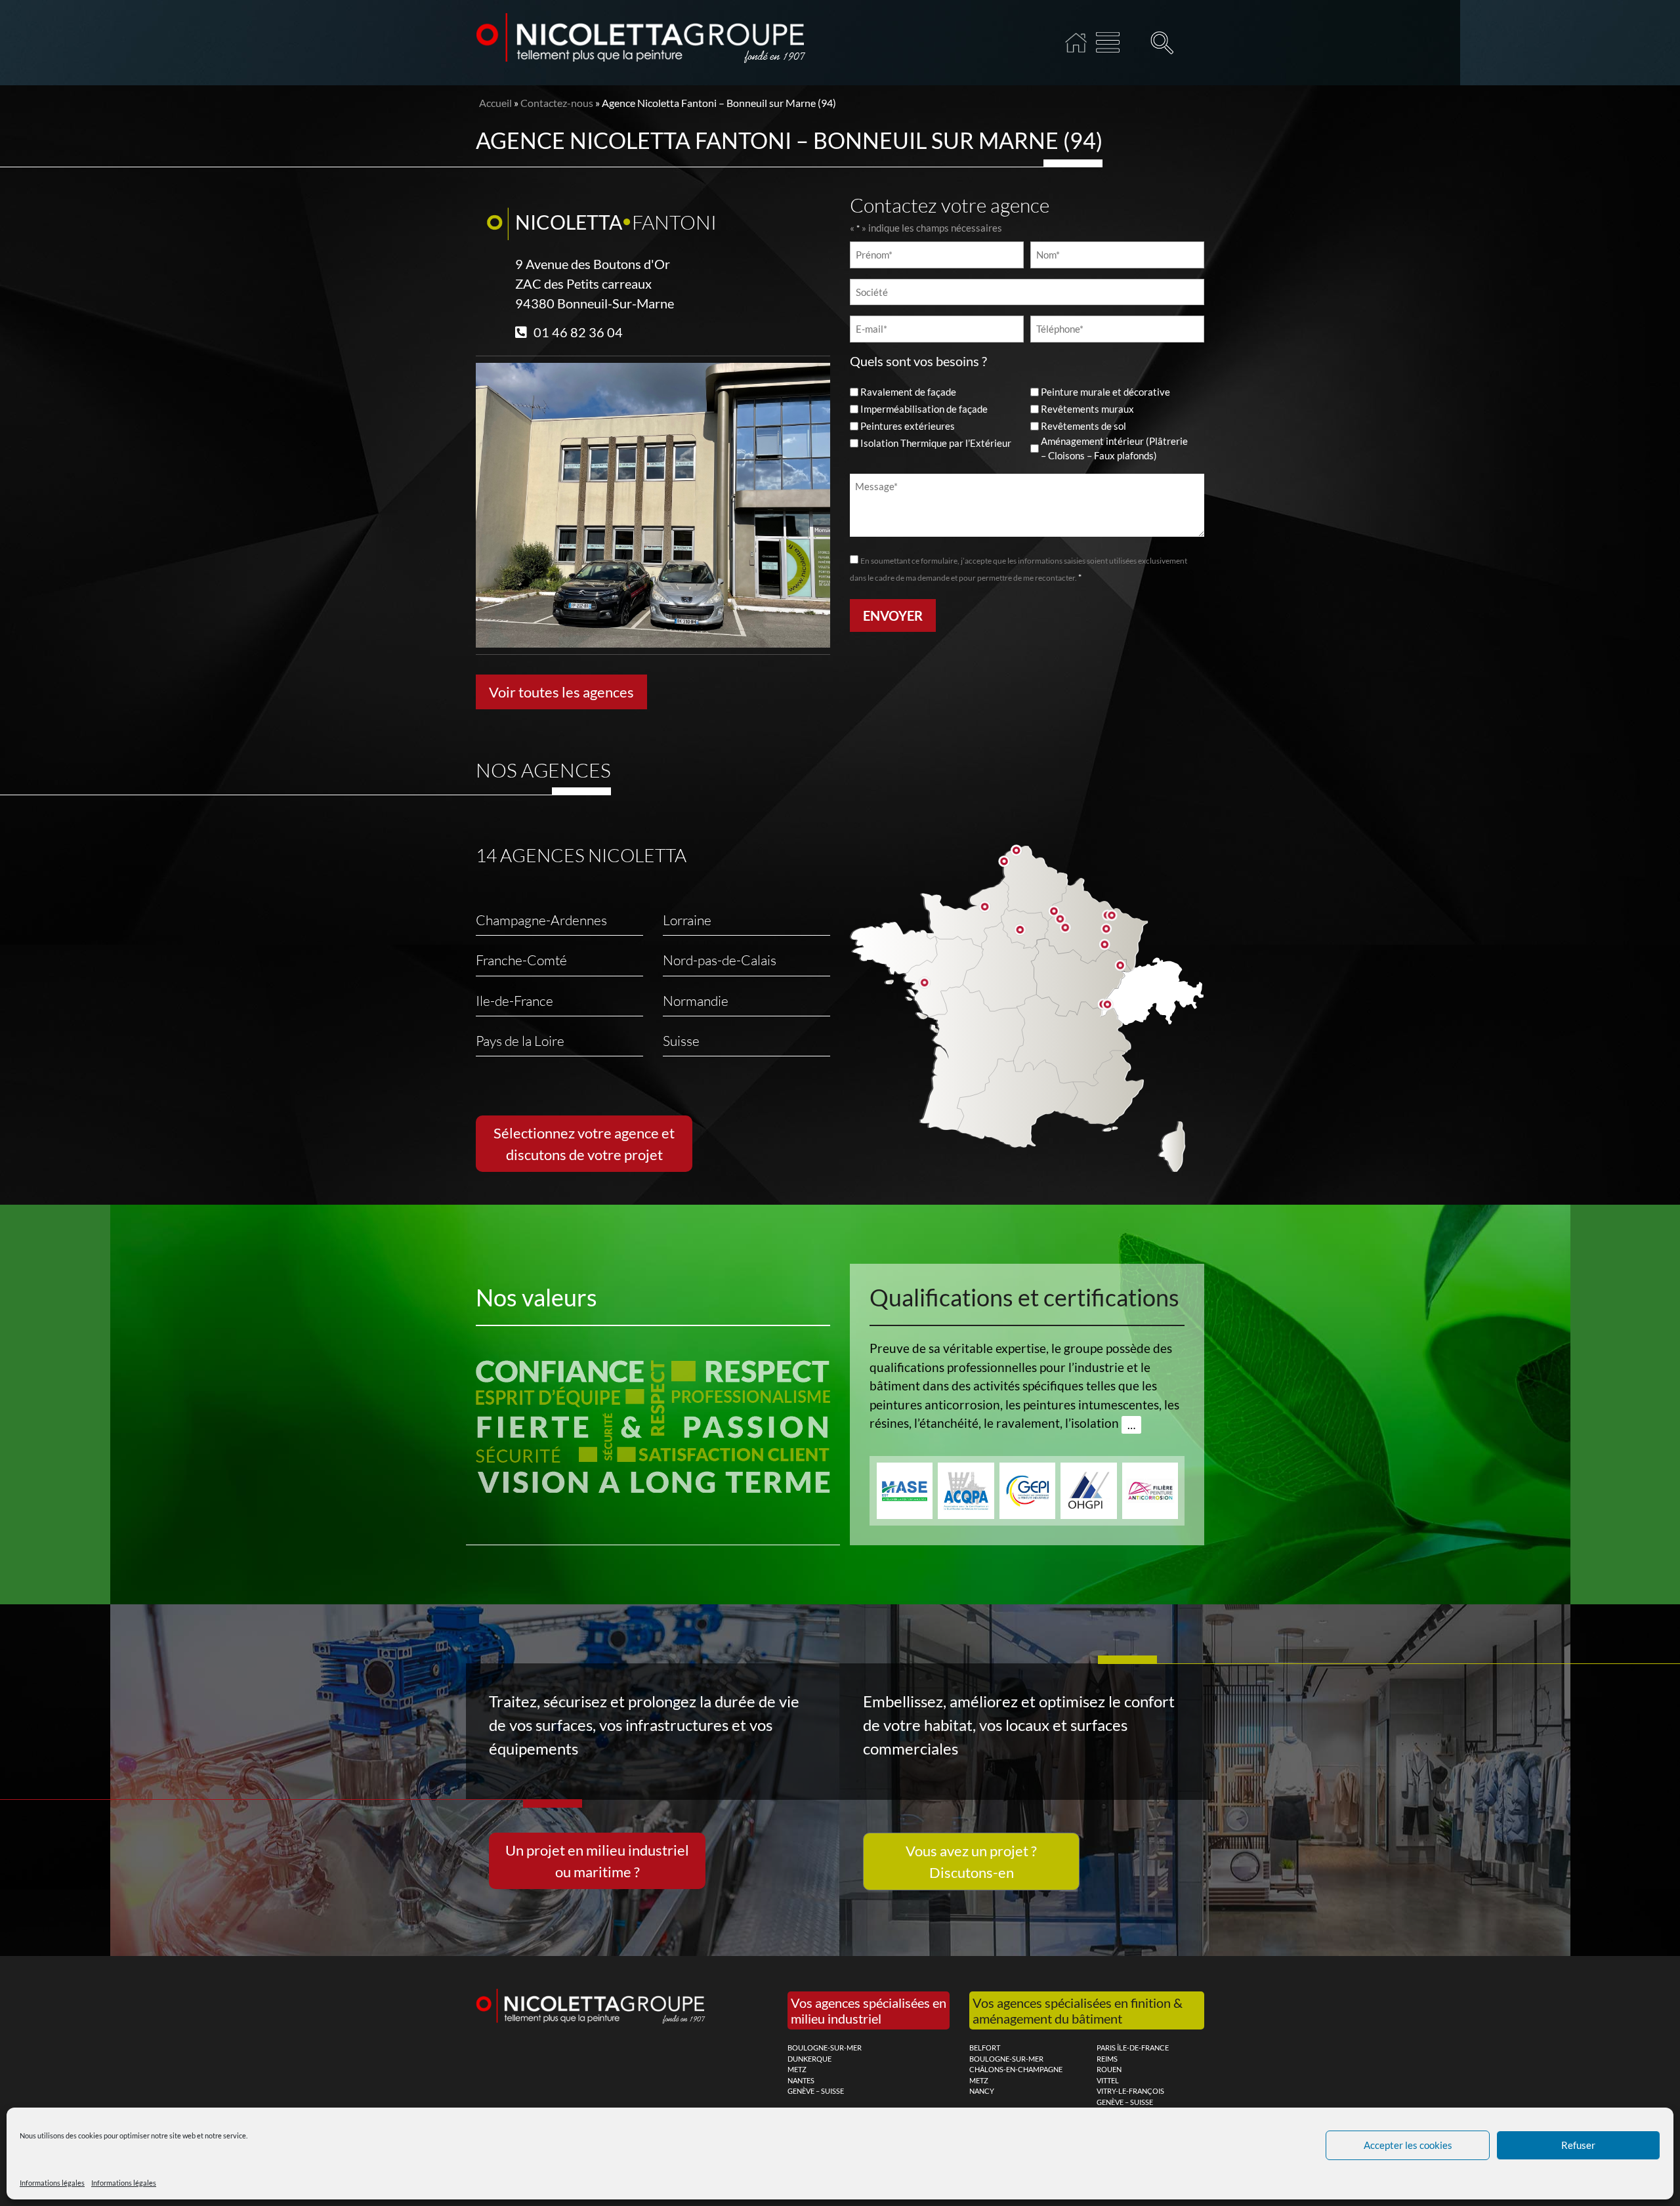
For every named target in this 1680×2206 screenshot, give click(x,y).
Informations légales (52, 2183)
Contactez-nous (557, 103)
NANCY (982, 2091)
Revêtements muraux (1087, 409)
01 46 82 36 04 (578, 332)
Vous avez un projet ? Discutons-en (971, 1862)
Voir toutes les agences (561, 692)
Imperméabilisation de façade (924, 409)
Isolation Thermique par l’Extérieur (936, 443)
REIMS (1107, 2059)
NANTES (801, 2080)
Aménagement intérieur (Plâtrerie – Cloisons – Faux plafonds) (1114, 448)
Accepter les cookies (1408, 2145)
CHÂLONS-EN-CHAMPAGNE (1016, 2069)
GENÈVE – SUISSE (816, 2091)
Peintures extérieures (908, 426)
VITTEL (1108, 2080)
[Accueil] (1108, 43)
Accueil (1076, 43)
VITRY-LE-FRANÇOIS (1130, 2091)
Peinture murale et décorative (1105, 392)
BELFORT (985, 2048)
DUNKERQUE (809, 2059)
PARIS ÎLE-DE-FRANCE (1133, 2048)
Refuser (1578, 2145)
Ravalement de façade (908, 392)
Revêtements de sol (1083, 426)
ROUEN (1109, 2069)
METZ (797, 2069)
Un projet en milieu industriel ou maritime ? (597, 1861)
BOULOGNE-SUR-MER (825, 2048)
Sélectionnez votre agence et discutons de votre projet (584, 1144)
